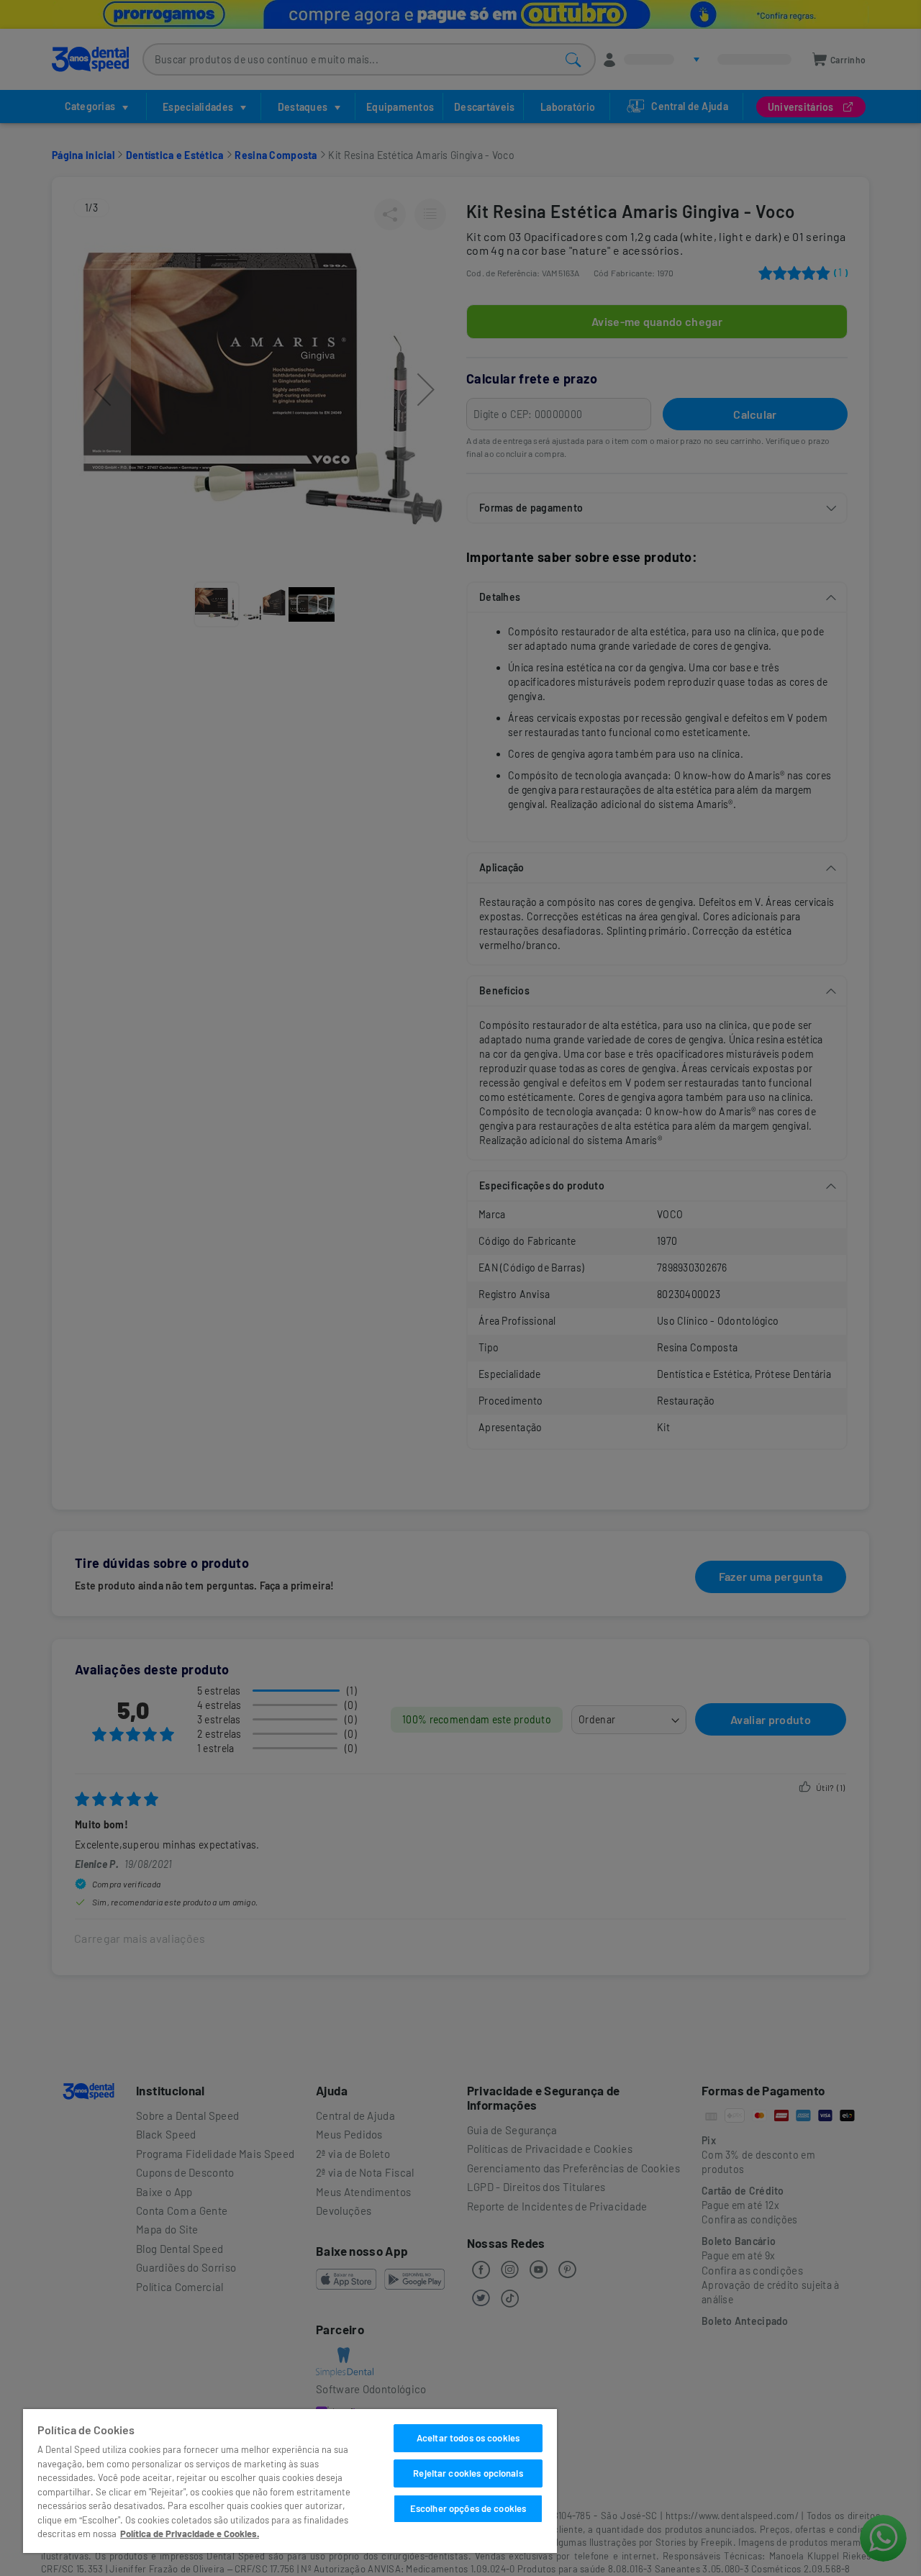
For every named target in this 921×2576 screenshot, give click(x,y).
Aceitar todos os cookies (468, 2438)
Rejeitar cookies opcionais (468, 2473)
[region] (290, 2481)
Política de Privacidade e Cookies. (190, 2534)
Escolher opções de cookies (468, 2508)
